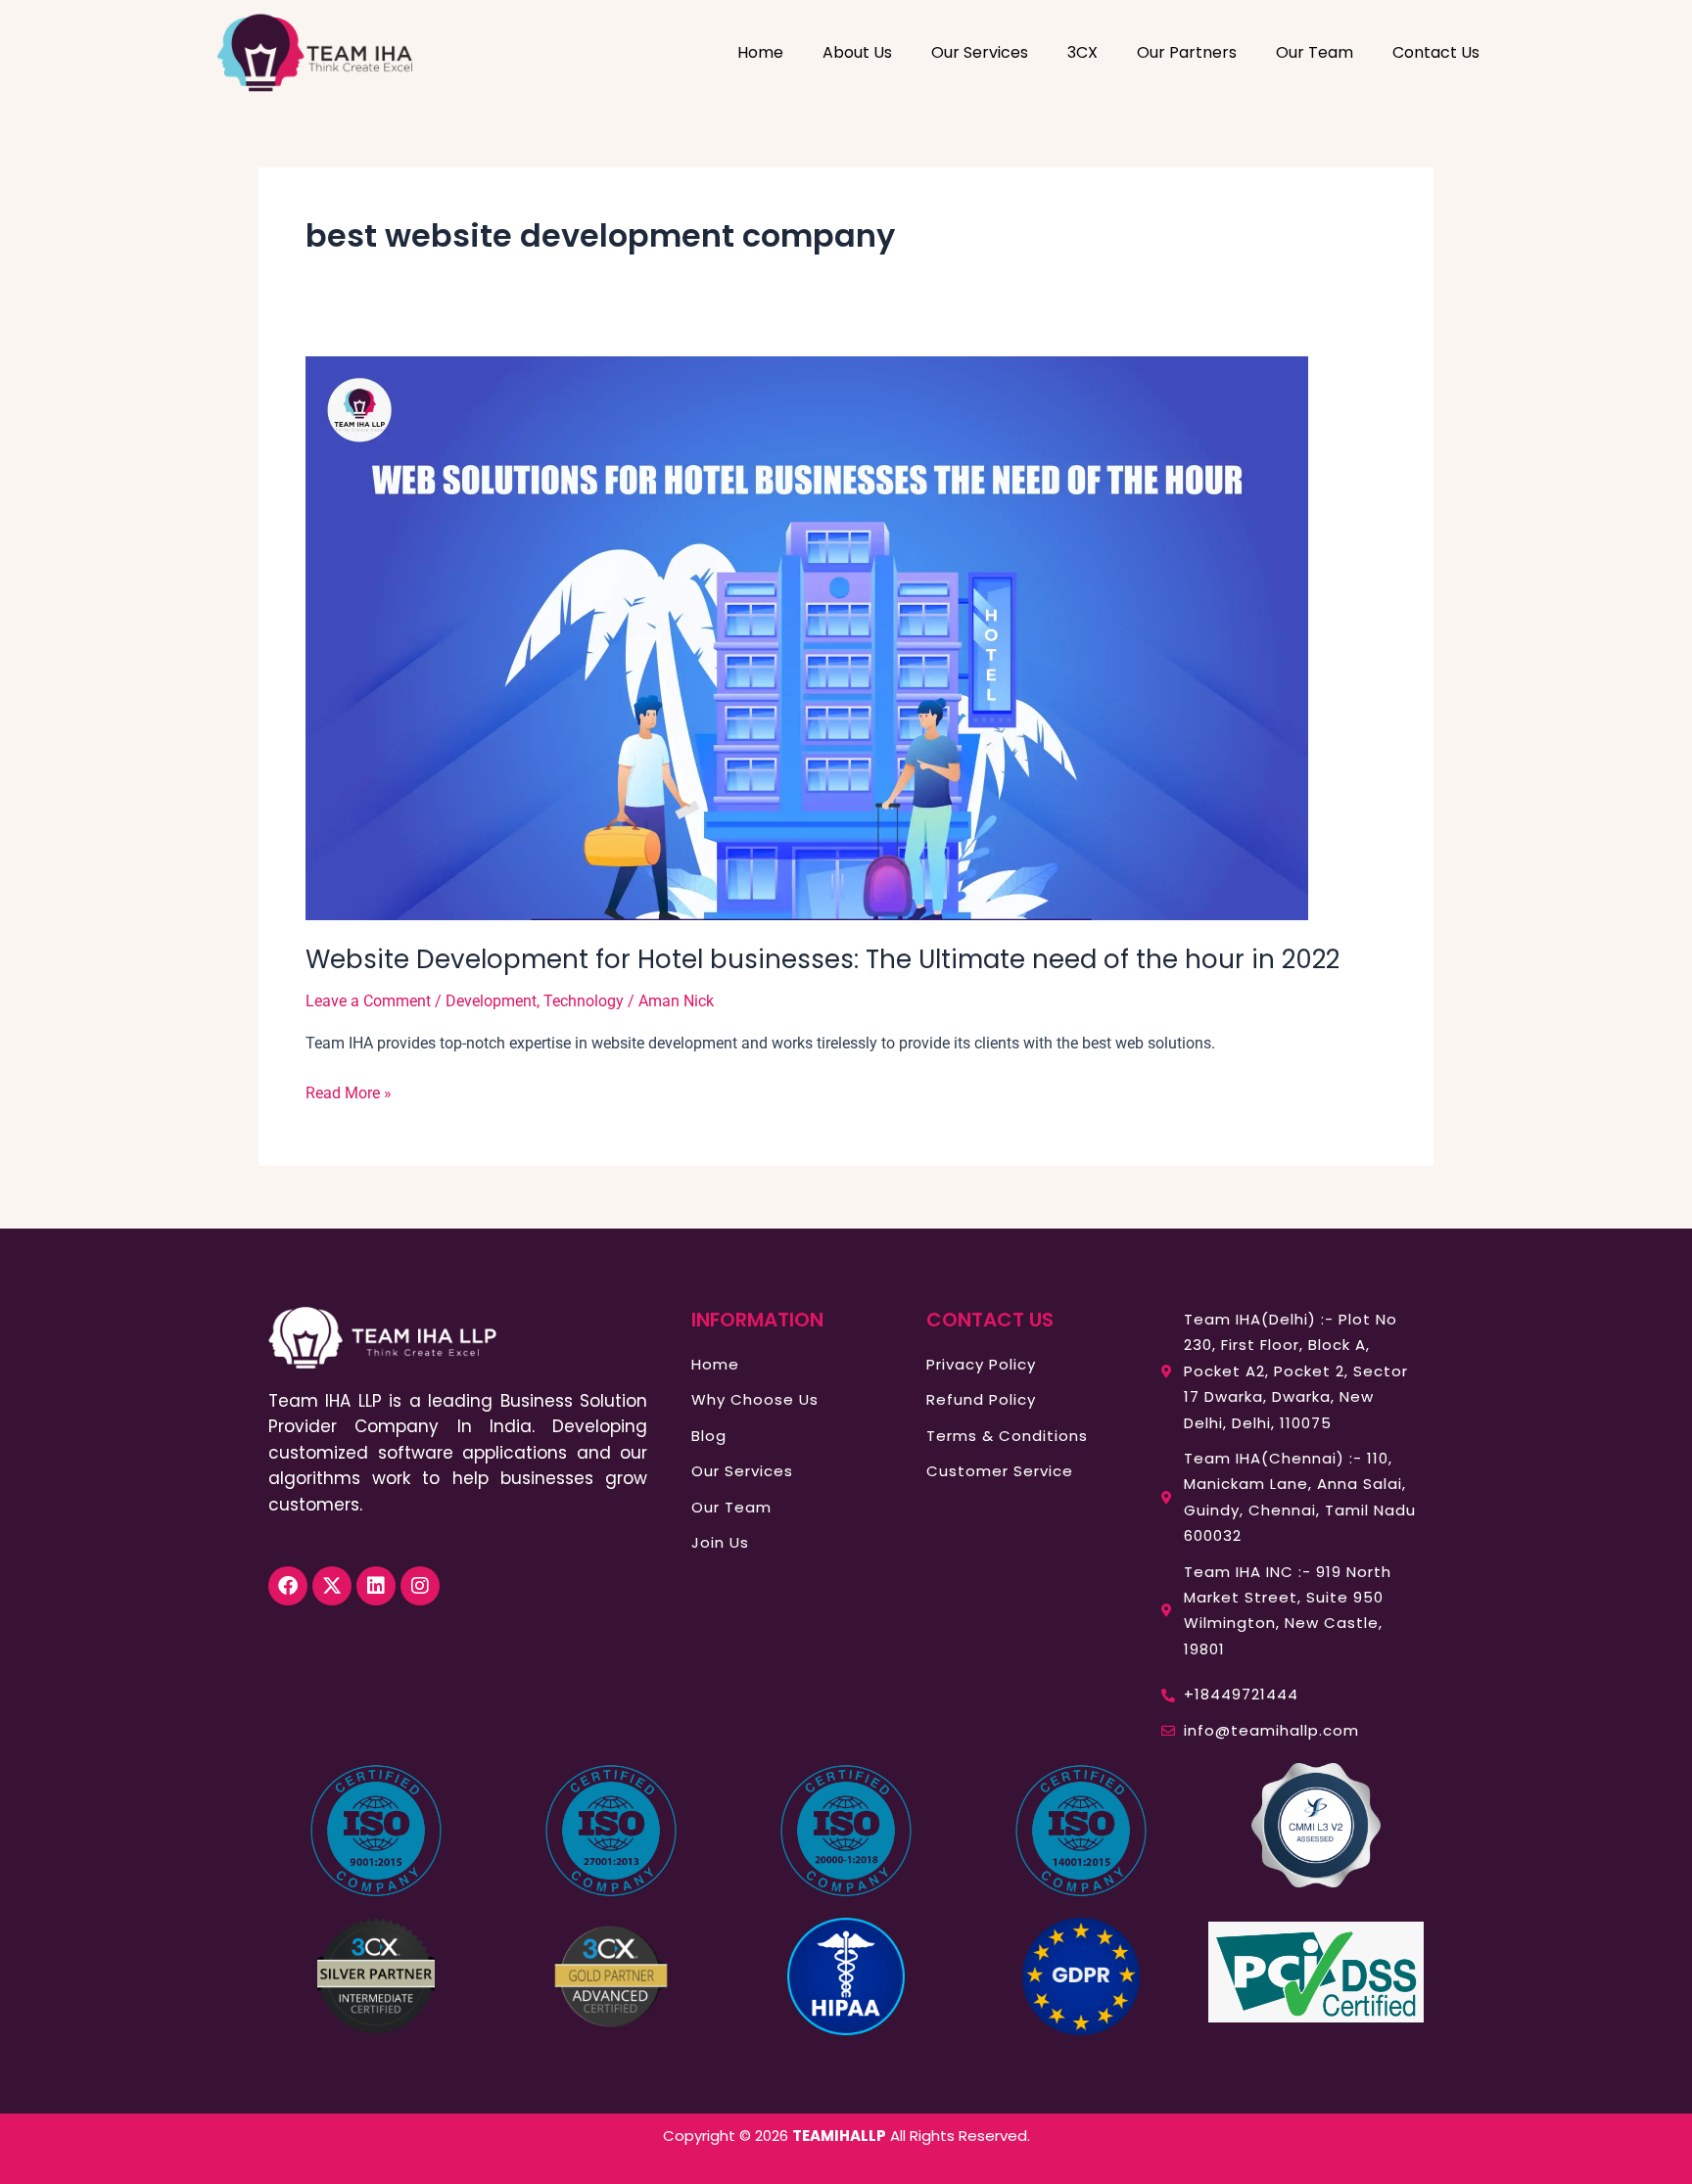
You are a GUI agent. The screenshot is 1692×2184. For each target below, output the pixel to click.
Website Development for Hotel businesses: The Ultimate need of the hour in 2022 (822, 959)
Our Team (1315, 52)
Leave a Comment (368, 1001)
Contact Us (1436, 52)
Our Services (980, 52)
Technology (584, 1001)
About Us (857, 52)
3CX (1082, 52)
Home (760, 52)
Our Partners (1187, 52)
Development (491, 1001)
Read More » (349, 1092)
